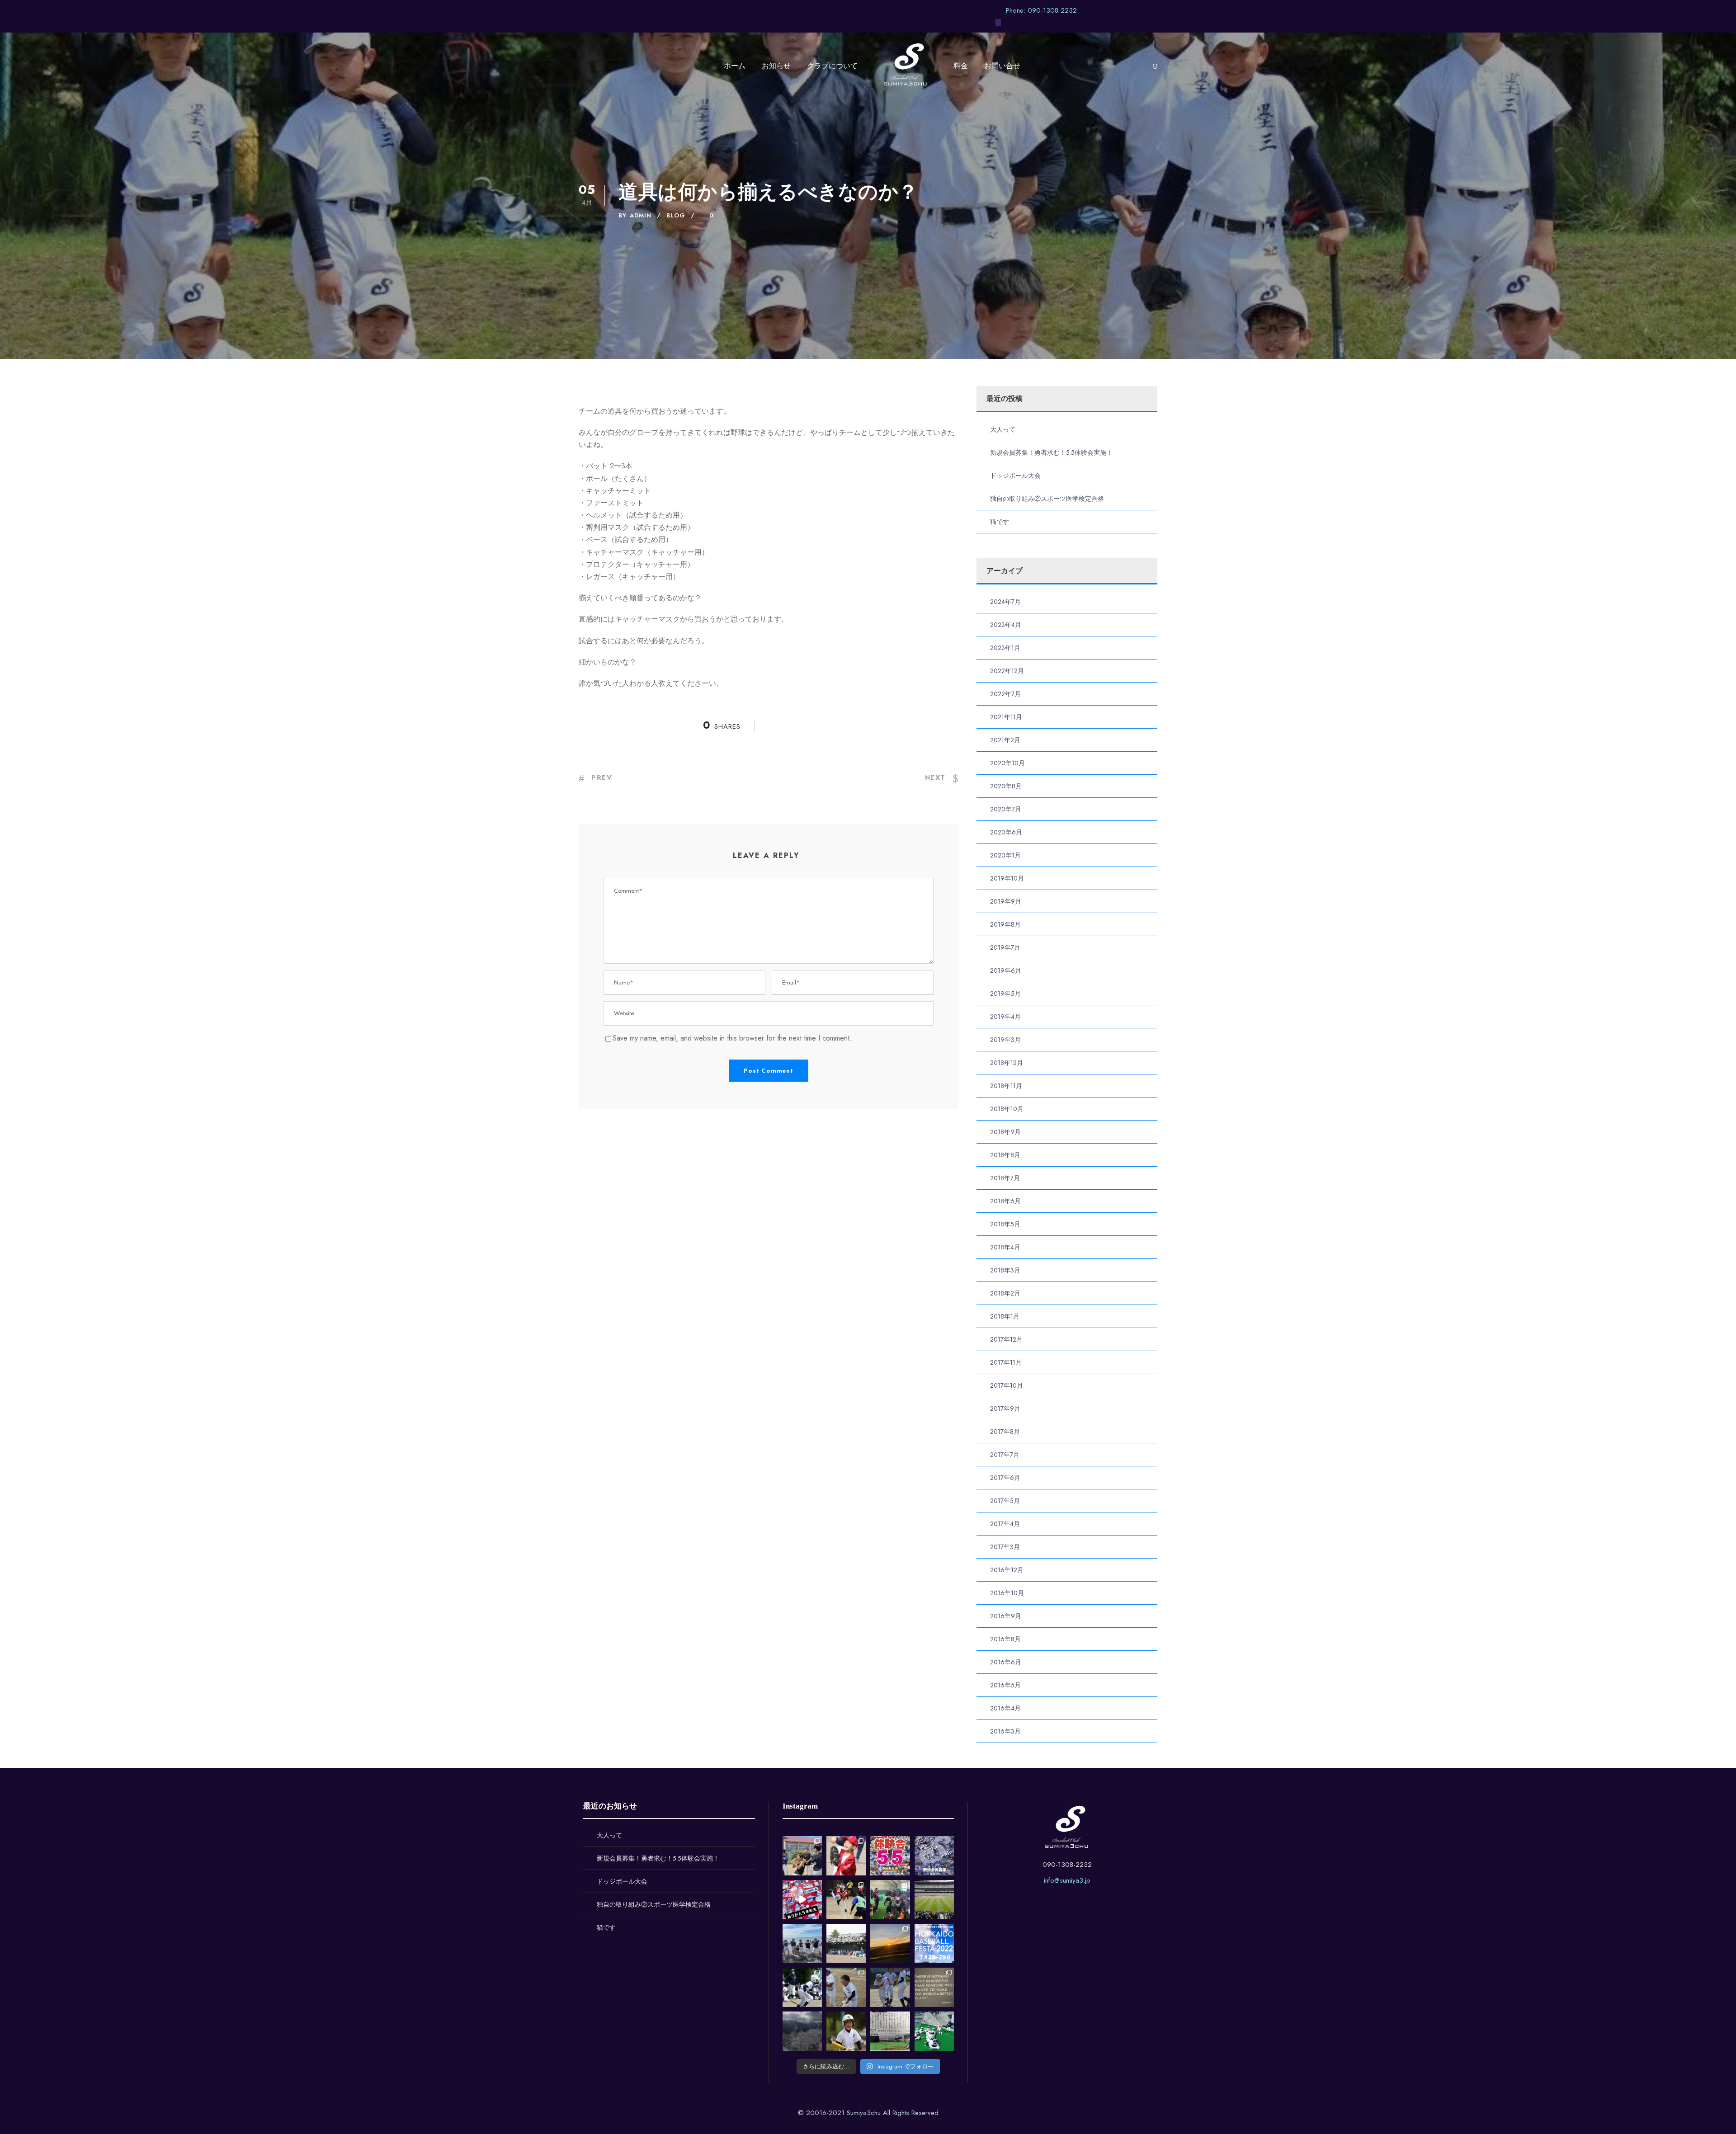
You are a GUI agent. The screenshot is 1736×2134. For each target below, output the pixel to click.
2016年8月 (1005, 1639)
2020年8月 (1006, 786)
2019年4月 (1005, 1017)
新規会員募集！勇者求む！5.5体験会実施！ (1051, 452)
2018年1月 (1005, 1316)
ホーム (735, 66)
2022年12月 (1007, 671)
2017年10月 (1007, 1385)
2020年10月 (1007, 763)
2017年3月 (1005, 1547)
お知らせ (776, 66)
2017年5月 (1005, 1501)
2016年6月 (1006, 1662)
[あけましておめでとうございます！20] (934, 1900)
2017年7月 (1005, 1455)
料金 (961, 66)
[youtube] (1138, 10)
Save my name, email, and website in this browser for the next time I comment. (732, 1038)
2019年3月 (1005, 1040)
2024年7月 (1005, 602)
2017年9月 (1005, 1409)
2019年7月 (1005, 947)
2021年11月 (1006, 717)
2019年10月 (1007, 878)
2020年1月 (1005, 855)
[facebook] (1104, 10)
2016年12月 (1007, 1570)
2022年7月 (1005, 694)
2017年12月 (1006, 1339)
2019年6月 (1006, 970)
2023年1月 (1005, 648)
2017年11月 (1006, 1362)
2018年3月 (1005, 1270)
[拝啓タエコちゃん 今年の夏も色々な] (890, 1943)
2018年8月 (1005, 1155)
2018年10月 (1007, 1109)
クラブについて (832, 66)
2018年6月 (1005, 1201)
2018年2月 (1005, 1293)
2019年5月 (1005, 994)
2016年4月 (1005, 1708)
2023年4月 (1006, 625)
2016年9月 (1006, 1616)
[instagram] (1155, 10)
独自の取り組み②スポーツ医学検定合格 (1047, 499)
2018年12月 (1007, 1063)
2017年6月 (1005, 1478)
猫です (1000, 522)
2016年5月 (1005, 1685)
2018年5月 (1005, 1224)
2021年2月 (1005, 740)
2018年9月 (1005, 1132)
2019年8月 (1005, 924)
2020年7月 (1006, 809)
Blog (676, 215)
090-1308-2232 (1067, 1865)
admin (641, 215)
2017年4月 (1005, 1524)
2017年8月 (1005, 1432)
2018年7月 (1005, 1178)
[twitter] (1121, 10)
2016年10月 (1007, 1593)
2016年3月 (1005, 1731)
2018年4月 (1005, 1247)
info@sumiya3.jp (1067, 1880)
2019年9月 (1006, 901)
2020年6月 (1006, 832)
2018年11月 (1006, 1086)
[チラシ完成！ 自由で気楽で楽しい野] (934, 1856)
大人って (1003, 429)
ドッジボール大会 (1015, 476)
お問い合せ (1002, 66)
